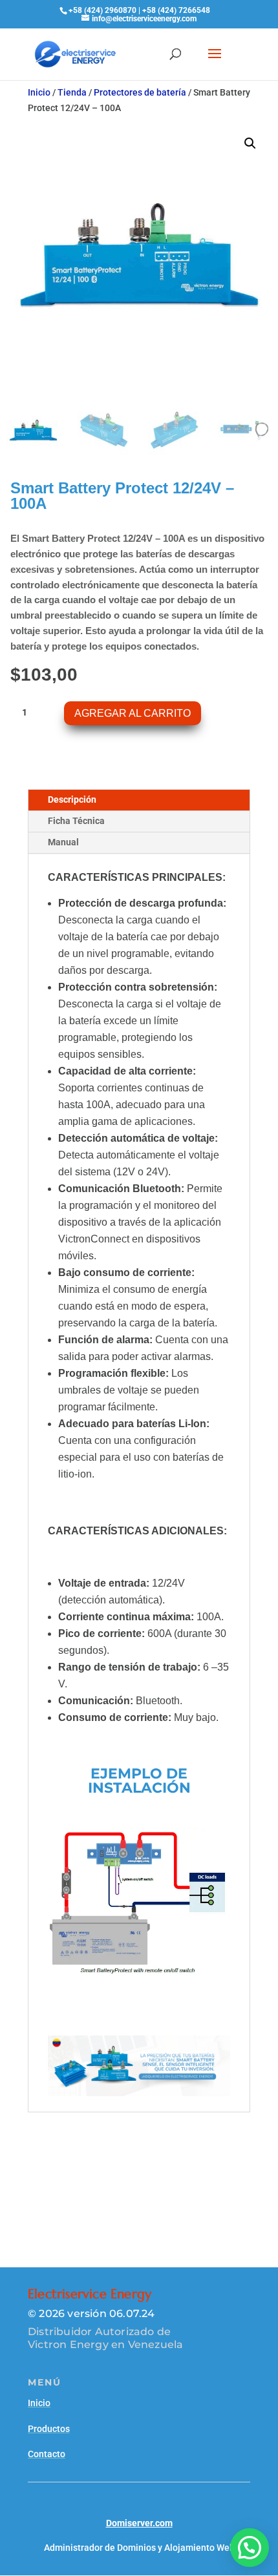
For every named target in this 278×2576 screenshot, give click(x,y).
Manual (63, 842)
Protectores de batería (140, 92)
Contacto (47, 2454)
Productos (49, 2429)
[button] (250, 143)
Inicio (39, 92)
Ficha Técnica (76, 821)
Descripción (72, 799)
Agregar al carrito (133, 713)
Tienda (72, 92)
